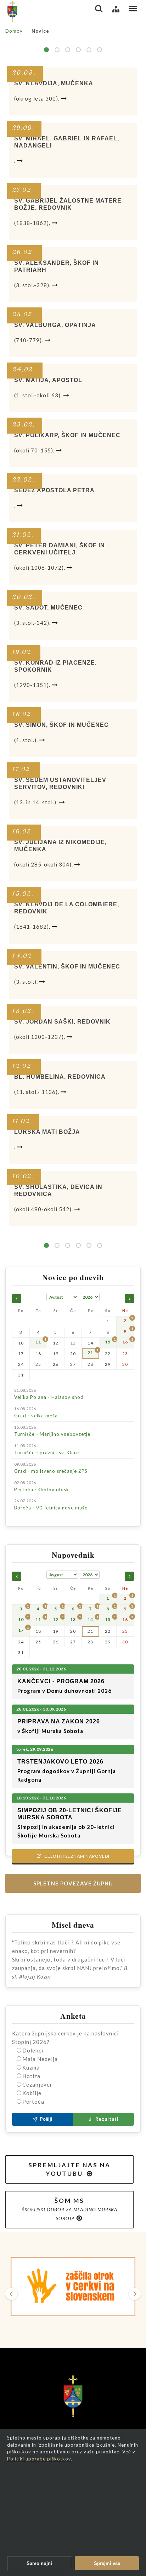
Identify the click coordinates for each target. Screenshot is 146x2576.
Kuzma (31, 2067)
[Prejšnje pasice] (11, 2294)
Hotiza (31, 2076)
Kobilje (32, 2093)
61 (78, 50)
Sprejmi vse (107, 2563)
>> (100, 50)
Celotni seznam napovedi (73, 1856)
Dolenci (33, 2050)
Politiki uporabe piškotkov (39, 2459)
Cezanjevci (37, 2084)
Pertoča (33, 2102)
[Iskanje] (99, 9)
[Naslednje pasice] (135, 2294)
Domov (14, 31)
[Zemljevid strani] (116, 9)
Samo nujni (39, 2563)
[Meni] (133, 9)
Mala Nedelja (40, 2059)
